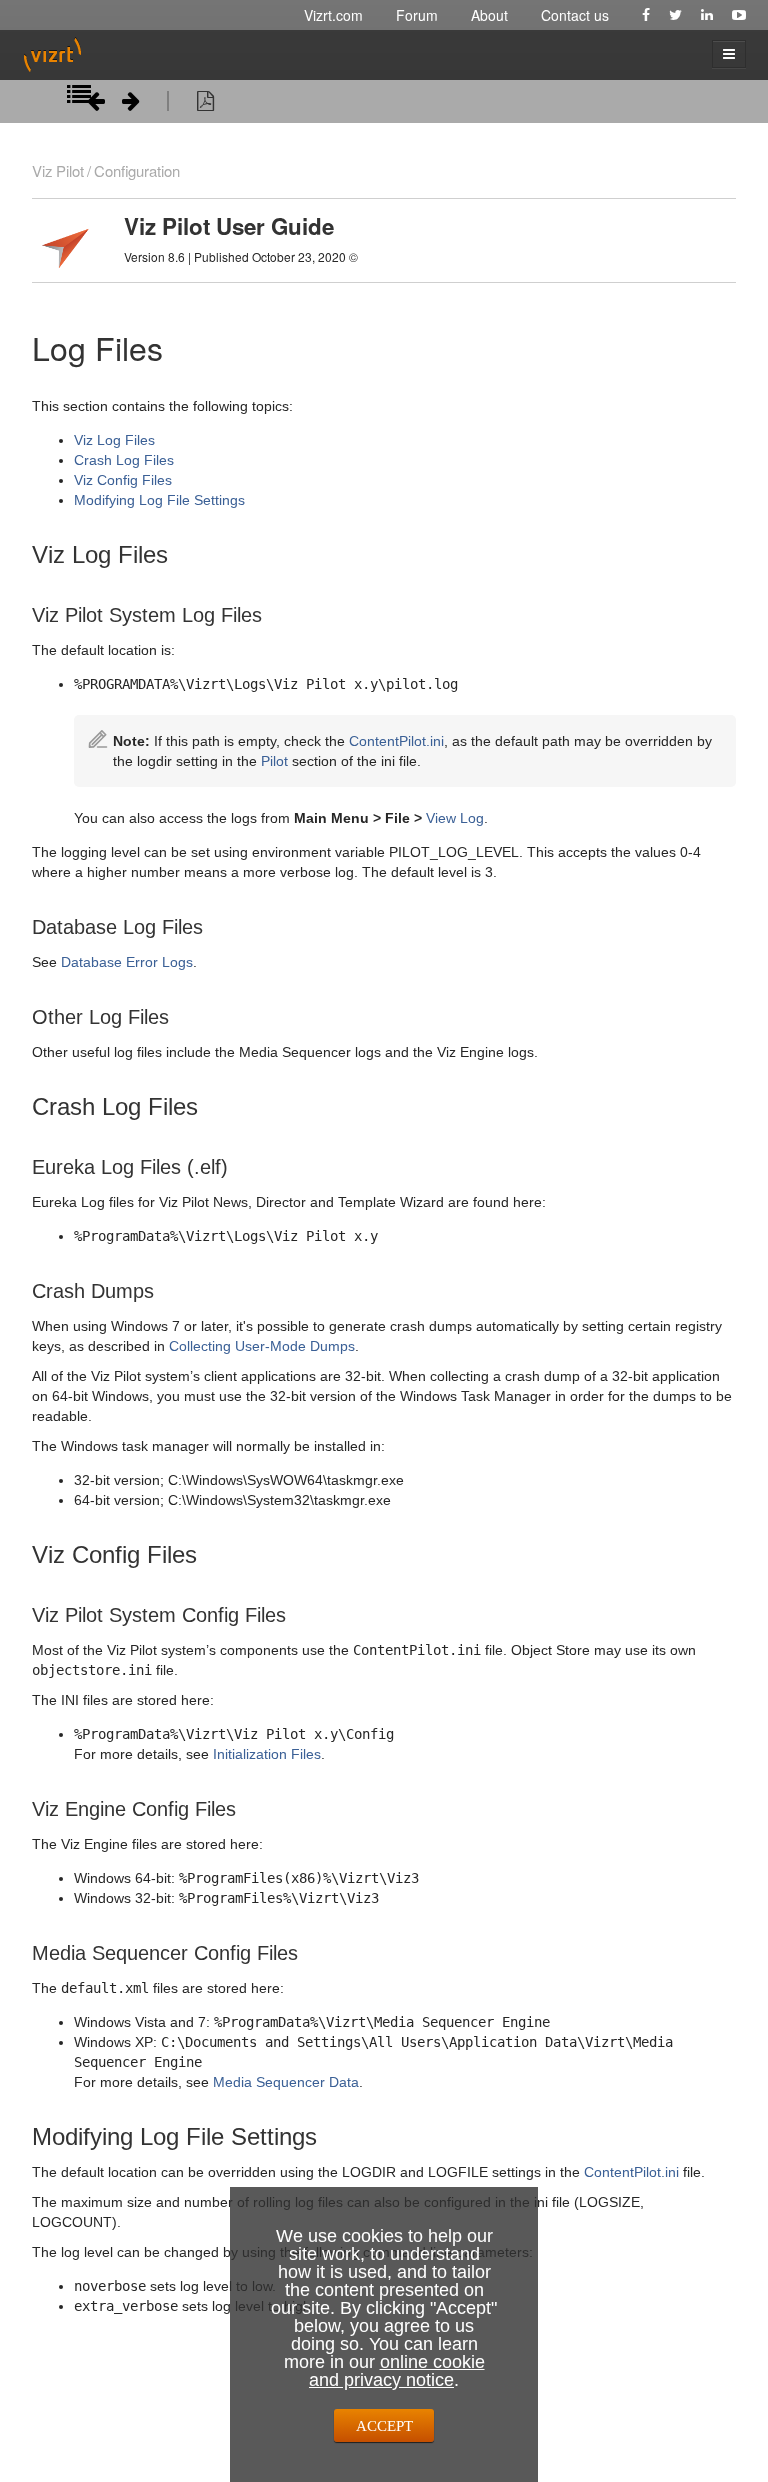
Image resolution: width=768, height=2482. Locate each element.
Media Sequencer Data (286, 2082)
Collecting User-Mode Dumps (262, 1346)
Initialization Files (267, 1754)
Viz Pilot (58, 170)
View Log (455, 818)
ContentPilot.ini (396, 741)
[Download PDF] (205, 104)
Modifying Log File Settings (159, 500)
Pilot (274, 761)
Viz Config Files (123, 480)
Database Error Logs (127, 962)
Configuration (137, 170)
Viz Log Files (114, 440)
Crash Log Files (124, 460)
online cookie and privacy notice (397, 2371)
